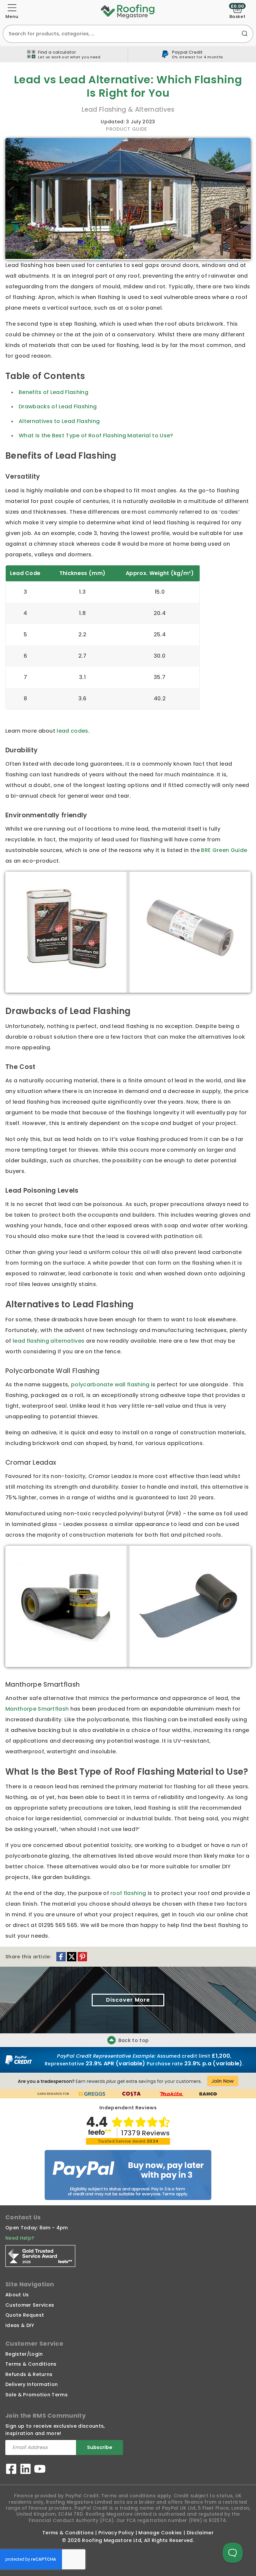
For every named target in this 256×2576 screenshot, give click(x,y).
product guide (126, 129)
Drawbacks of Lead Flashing (58, 406)
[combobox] (128, 34)
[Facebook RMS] (11, 2470)
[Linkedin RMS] (25, 2470)
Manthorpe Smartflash (37, 1709)
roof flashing (128, 1893)
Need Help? (20, 2238)
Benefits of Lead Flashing (53, 392)
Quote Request (25, 2315)
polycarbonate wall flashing (110, 1384)
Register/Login (24, 2354)
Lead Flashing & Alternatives (128, 109)
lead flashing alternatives (48, 1341)
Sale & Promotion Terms (36, 2395)
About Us (17, 2295)
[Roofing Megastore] (128, 11)
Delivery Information (31, 2384)
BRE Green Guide (224, 850)
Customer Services (30, 2305)
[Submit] (246, 37)
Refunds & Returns (29, 2374)
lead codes (72, 731)
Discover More (128, 2000)
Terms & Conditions (31, 2364)
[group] (192, 54)
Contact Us (23, 2217)
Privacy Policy (116, 2533)
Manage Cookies (160, 2533)
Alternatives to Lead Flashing (59, 421)
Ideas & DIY (20, 2325)
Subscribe (100, 2447)
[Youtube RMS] (40, 2470)
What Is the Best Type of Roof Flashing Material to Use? (96, 435)
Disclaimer (200, 2533)
